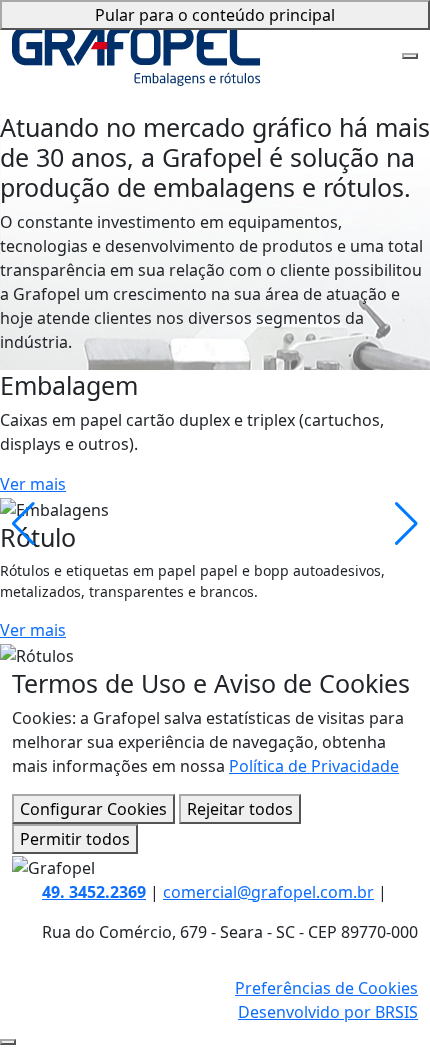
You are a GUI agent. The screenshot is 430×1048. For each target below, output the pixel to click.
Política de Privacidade (314, 766)
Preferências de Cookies (326, 988)
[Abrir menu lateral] (410, 56)
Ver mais (33, 484)
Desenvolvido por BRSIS (328, 1012)
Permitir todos (75, 839)
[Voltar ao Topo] (8, 1042)
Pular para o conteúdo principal (215, 15)
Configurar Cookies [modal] (93, 809)
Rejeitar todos (240, 809)
